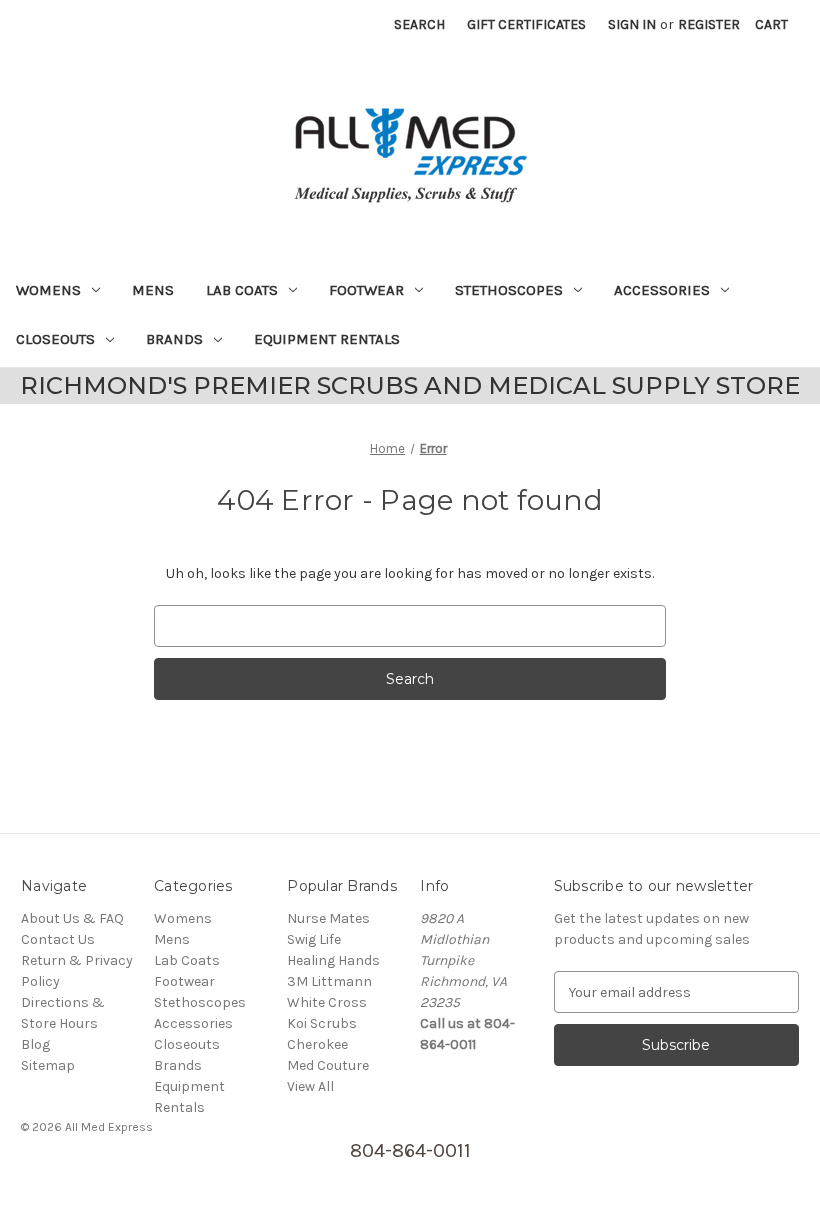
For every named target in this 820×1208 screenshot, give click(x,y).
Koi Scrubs (322, 1023)
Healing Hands (333, 960)
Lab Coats (242, 290)
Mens (153, 290)
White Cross (327, 1002)
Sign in (632, 24)
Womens (48, 290)
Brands (174, 339)
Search (419, 24)
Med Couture (328, 1065)
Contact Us (58, 939)
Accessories (662, 290)
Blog (35, 1044)
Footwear (366, 290)
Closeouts (55, 339)
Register (709, 24)
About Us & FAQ (72, 918)
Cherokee (317, 1044)
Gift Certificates (526, 24)
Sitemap (48, 1065)
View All (310, 1086)
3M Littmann (329, 981)
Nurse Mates (328, 918)
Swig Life (314, 939)
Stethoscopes (509, 290)
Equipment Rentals (327, 339)
